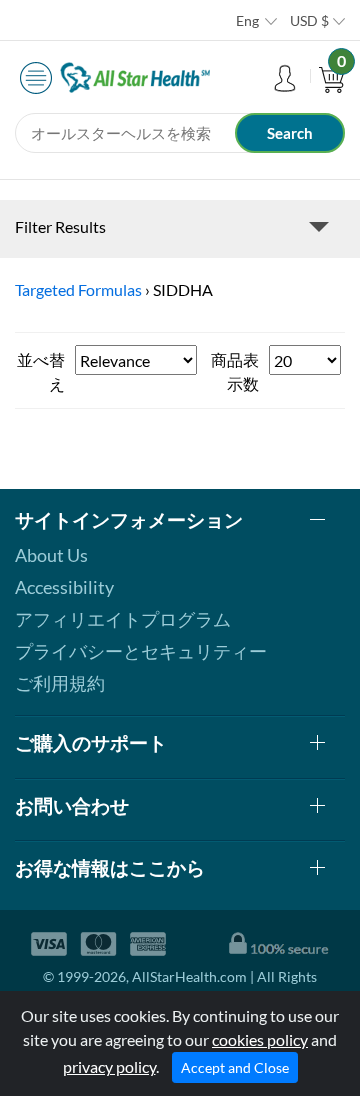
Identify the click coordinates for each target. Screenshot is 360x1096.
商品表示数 (235, 371)
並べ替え (41, 371)
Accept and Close (235, 1067)
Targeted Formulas (78, 289)
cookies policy (260, 1039)
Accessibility (64, 587)
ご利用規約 (60, 683)
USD (309, 20)
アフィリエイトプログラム (123, 619)
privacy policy (109, 1066)
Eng (247, 20)
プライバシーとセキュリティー (141, 651)
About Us (51, 555)
